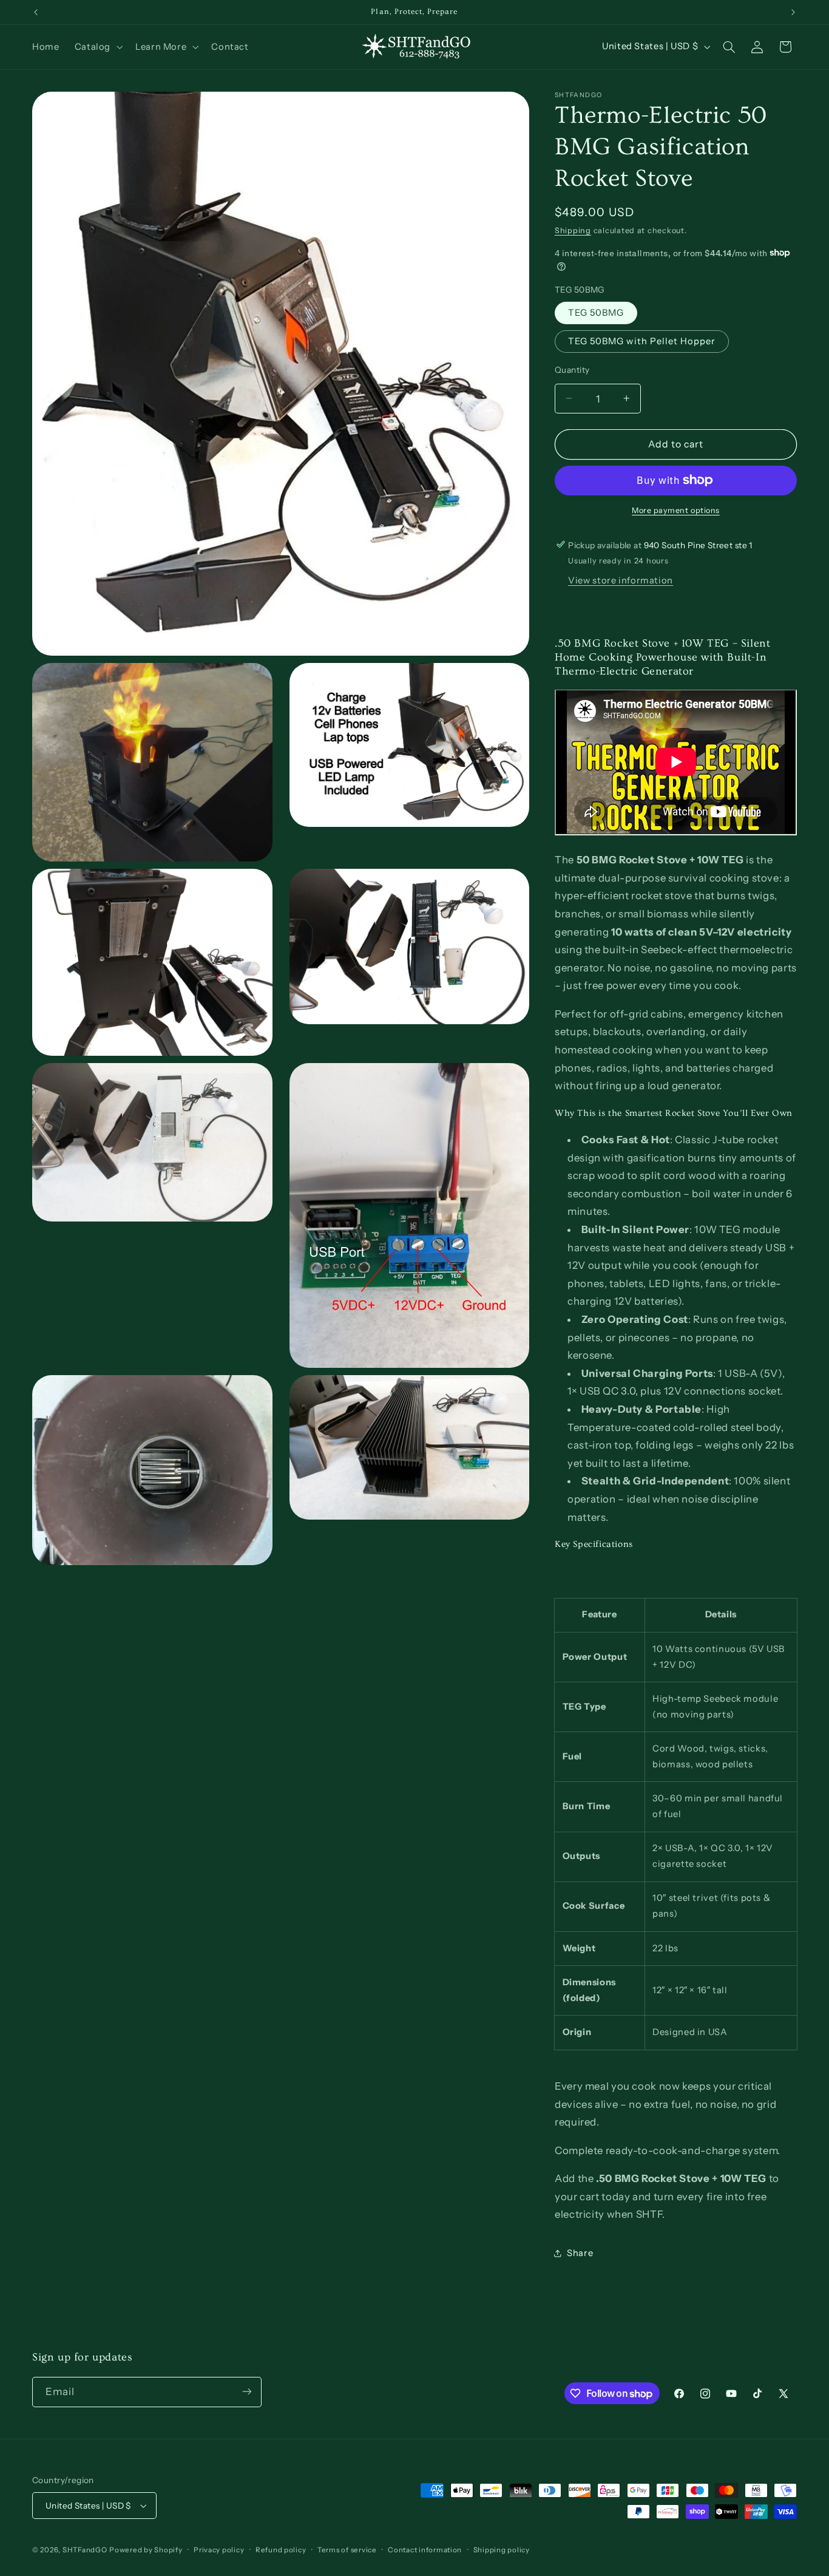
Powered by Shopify (146, 2550)
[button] (97, 47)
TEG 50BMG (596, 312)
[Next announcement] (793, 12)
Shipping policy (502, 2550)
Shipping (573, 230)
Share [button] (580, 2252)
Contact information (425, 2550)
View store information (621, 580)
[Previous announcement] (36, 12)
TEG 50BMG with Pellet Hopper (642, 341)
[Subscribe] (247, 2392)
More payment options (676, 510)
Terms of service (347, 2550)
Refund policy (281, 2550)
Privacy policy (219, 2550)
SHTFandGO (85, 2550)
